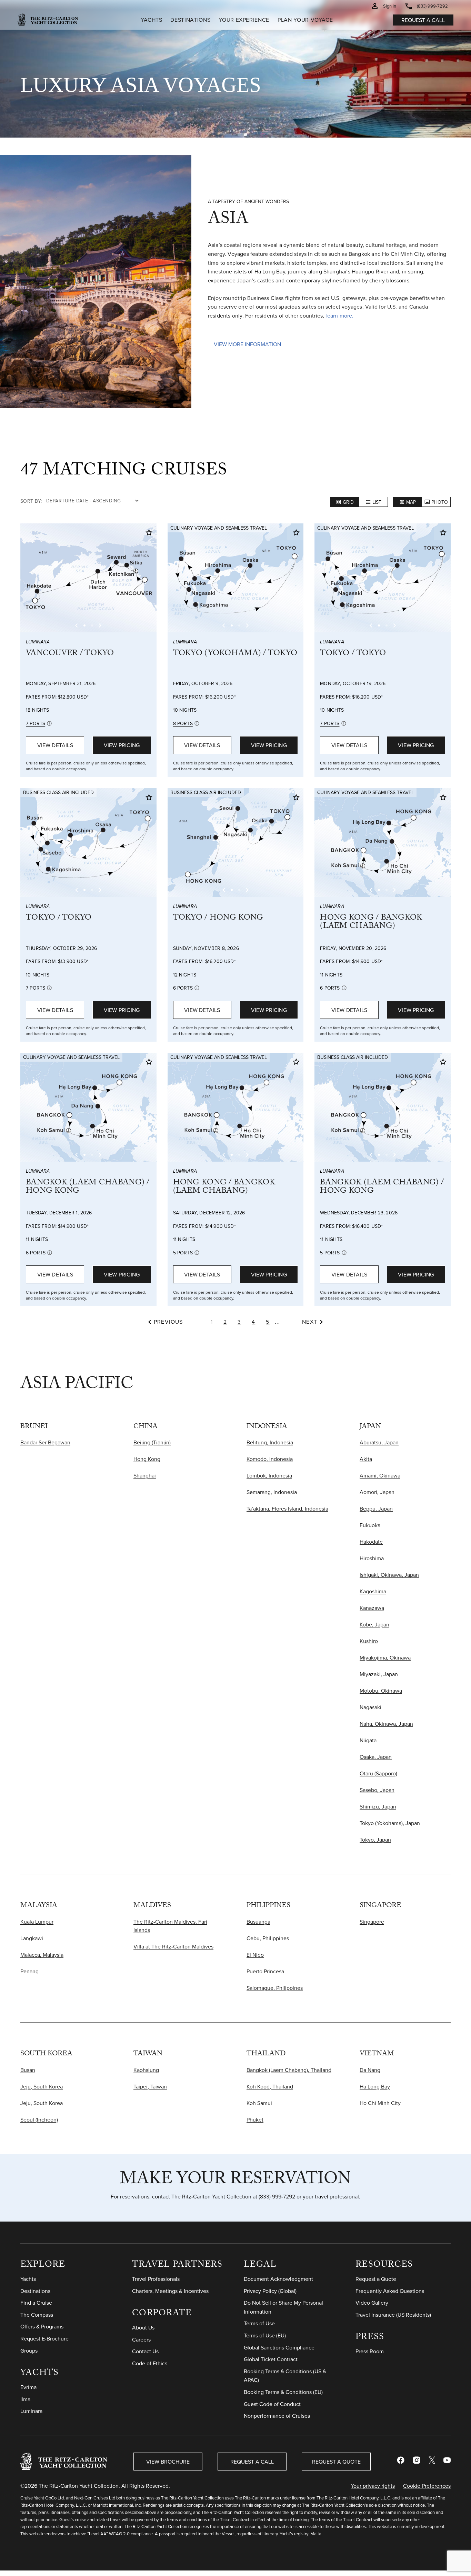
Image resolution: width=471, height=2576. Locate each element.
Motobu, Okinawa (381, 1691)
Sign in (390, 6)
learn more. (339, 315)
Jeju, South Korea (42, 2086)
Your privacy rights (373, 2486)
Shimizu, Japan (378, 1806)
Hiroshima (372, 1558)
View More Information (247, 344)
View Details (55, 745)
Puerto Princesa (265, 1971)
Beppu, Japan (376, 1508)
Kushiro (369, 1641)
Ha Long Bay (375, 2086)
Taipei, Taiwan (150, 2086)
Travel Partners (177, 2266)
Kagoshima (373, 1591)
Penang (29, 1971)
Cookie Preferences (427, 2486)
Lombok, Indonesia (269, 1475)
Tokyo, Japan (375, 1840)
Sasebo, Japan (377, 1790)
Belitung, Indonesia (270, 1442)
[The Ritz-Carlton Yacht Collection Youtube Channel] (447, 2462)
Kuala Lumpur (37, 1922)
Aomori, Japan (377, 1492)
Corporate (162, 2314)
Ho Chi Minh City (380, 2103)
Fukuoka (370, 1525)
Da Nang (370, 2070)
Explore (43, 2266)
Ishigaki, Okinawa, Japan (389, 1575)
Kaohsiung (146, 2070)
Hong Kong (147, 1459)
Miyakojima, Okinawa (385, 1657)
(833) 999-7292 (277, 2196)
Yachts (40, 2374)
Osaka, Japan (376, 1757)
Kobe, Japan (374, 1624)
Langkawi (32, 1938)
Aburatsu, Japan (379, 1442)
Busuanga (258, 1922)
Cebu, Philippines (268, 1938)
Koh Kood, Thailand (270, 2086)
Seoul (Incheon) (39, 2119)
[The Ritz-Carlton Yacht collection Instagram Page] (417, 2462)
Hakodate (371, 1542)
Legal (260, 2266)
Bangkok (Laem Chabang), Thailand (289, 2070)
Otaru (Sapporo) (378, 1773)
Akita (366, 1459)
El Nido (255, 1955)
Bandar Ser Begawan (45, 1442)
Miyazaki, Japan (379, 1674)
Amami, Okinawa (380, 1475)
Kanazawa (372, 1608)
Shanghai (145, 1475)
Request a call (423, 20)
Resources (384, 2266)
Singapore (372, 1922)
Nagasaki (370, 1707)
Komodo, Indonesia (270, 1459)
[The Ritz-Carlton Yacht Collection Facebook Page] (401, 2462)
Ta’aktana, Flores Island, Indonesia (287, 1508)
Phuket (255, 2119)
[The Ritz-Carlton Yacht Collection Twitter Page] (432, 2462)
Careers (141, 2339)
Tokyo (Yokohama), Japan (390, 1823)
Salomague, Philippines (275, 1988)
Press (370, 2338)
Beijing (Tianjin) (152, 1442)
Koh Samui (259, 2103)
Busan (28, 2070)
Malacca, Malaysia (42, 1955)
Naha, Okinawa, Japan (386, 1724)
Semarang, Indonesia (272, 1492)
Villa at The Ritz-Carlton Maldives (173, 1946)
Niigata (368, 1740)
